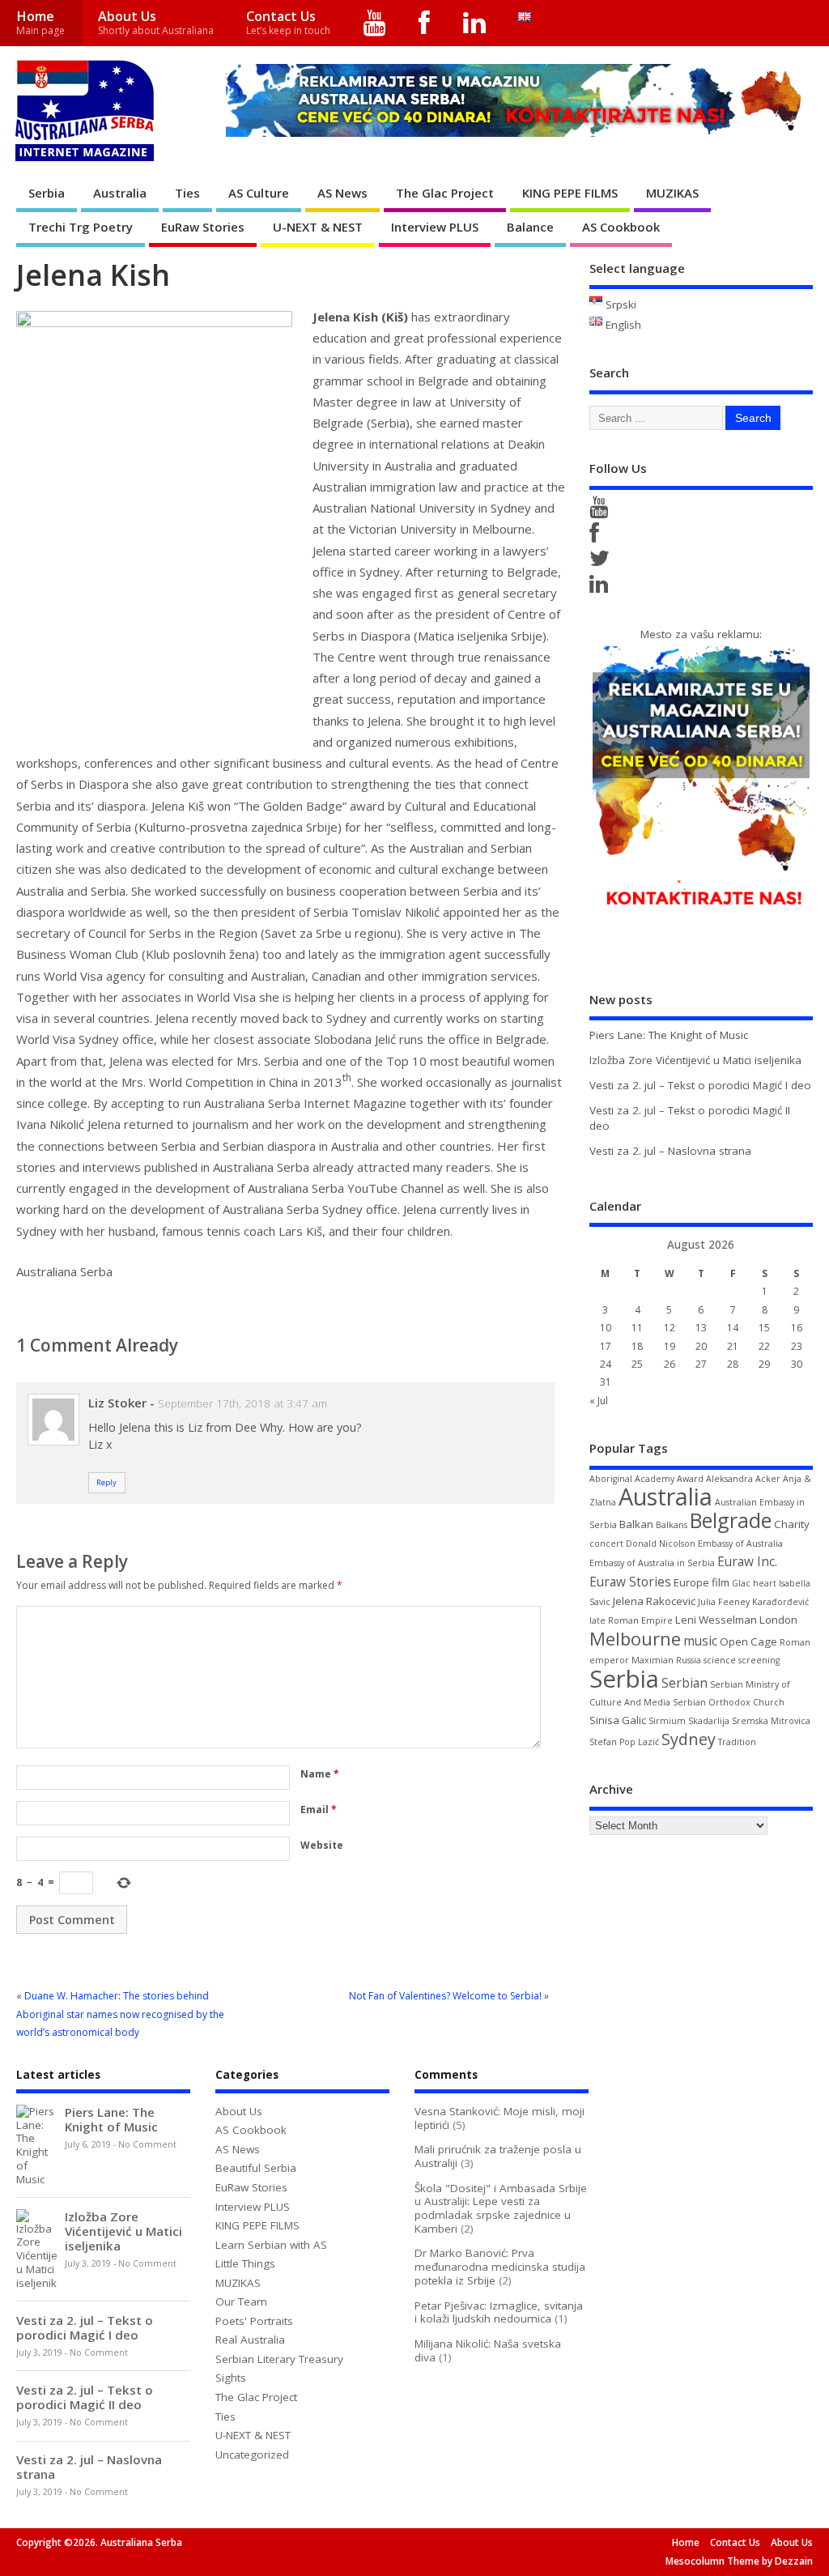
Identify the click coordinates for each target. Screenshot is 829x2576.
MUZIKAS (672, 193)
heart (765, 1583)
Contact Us (288, 22)
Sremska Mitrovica (771, 1721)
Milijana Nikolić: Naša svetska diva (488, 2350)
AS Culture (259, 193)
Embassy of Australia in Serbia (652, 1563)
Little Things (245, 2263)
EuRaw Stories (203, 227)
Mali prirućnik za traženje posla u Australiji (498, 2156)
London (778, 1620)
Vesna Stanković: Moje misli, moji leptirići (500, 2118)
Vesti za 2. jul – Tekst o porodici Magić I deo (700, 1085)
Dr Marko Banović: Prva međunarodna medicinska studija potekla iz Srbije (500, 2267)
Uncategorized (252, 2455)
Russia (689, 1660)
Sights (231, 2378)
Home (40, 22)
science (720, 1660)
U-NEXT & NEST (318, 227)
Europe (691, 1582)
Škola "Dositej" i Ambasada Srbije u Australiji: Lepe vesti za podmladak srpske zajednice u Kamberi (501, 2208)
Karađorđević (780, 1602)
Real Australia (250, 2340)
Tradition (737, 1742)
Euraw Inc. (747, 1561)
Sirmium (667, 1721)
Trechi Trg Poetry (81, 227)
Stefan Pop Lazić (624, 1742)
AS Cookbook (621, 227)
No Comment (147, 2144)
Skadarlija (709, 1721)
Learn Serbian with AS (271, 2245)
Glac (741, 1583)
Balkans (672, 1525)
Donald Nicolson (661, 1543)
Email (319, 1810)
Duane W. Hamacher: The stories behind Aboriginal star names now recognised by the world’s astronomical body (120, 2014)
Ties (187, 193)
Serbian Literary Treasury (279, 2359)
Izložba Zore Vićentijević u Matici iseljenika (695, 1060)
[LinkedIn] (475, 23)
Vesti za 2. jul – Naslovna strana (670, 1151)
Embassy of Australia (740, 1543)
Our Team (241, 2301)
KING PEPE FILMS (570, 193)
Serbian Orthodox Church (729, 1702)
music (700, 1641)
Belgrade (731, 1520)
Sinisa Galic (618, 1720)
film (721, 1582)
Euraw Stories (630, 1582)
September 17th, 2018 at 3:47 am (242, 1403)
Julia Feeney (724, 1602)
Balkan (636, 1524)
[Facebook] (425, 23)
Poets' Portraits (254, 2321)
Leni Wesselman (716, 1620)
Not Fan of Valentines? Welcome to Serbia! (445, 1996)
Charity (792, 1524)
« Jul (599, 1401)
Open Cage (748, 1641)
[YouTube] (375, 23)
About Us (156, 22)
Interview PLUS (435, 227)
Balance (530, 227)
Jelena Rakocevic (654, 1601)
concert (606, 1543)
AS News (342, 193)
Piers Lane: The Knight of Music (669, 1035)
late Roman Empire (631, 1620)
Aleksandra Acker (743, 1479)
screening (759, 1660)
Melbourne (635, 1639)
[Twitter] (602, 562)
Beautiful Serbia (256, 2168)
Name (320, 1774)
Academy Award (669, 1479)
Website (322, 1845)
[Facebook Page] (597, 537)
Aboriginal (611, 1479)
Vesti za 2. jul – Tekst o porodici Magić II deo (85, 2397)
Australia (120, 193)
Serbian (684, 1683)
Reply (106, 1482)
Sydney (689, 1739)
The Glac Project (445, 193)
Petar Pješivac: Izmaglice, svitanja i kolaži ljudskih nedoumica (499, 2312)
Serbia (47, 193)
